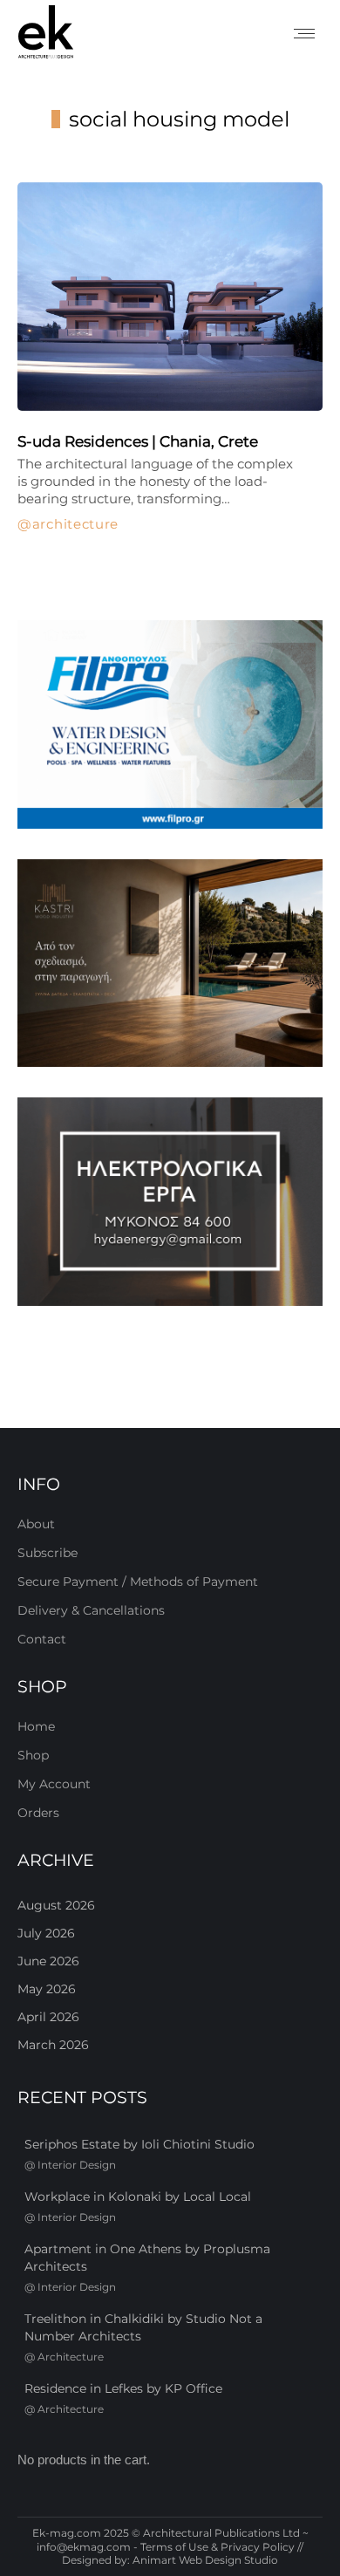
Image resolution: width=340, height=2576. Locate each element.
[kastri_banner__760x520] (170, 963)
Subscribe (48, 1553)
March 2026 (53, 2045)
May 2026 (47, 1989)
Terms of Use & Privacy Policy (218, 2547)
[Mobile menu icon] (304, 34)
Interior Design (77, 2165)
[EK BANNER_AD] (170, 724)
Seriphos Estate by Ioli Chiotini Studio (139, 2144)
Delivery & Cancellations (91, 1610)
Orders (38, 1813)
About (36, 1524)
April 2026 (48, 2017)
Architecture (75, 524)
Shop (33, 1755)
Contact (42, 1639)
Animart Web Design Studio (205, 2560)
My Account (54, 1784)
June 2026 (48, 1961)
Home (36, 1726)
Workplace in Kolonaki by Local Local (138, 2197)
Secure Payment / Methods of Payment (138, 1582)
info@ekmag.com (84, 2547)
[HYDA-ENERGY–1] (170, 1202)
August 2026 (56, 1905)
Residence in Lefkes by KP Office (123, 2388)
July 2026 (46, 1933)
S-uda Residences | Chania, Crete (138, 441)
